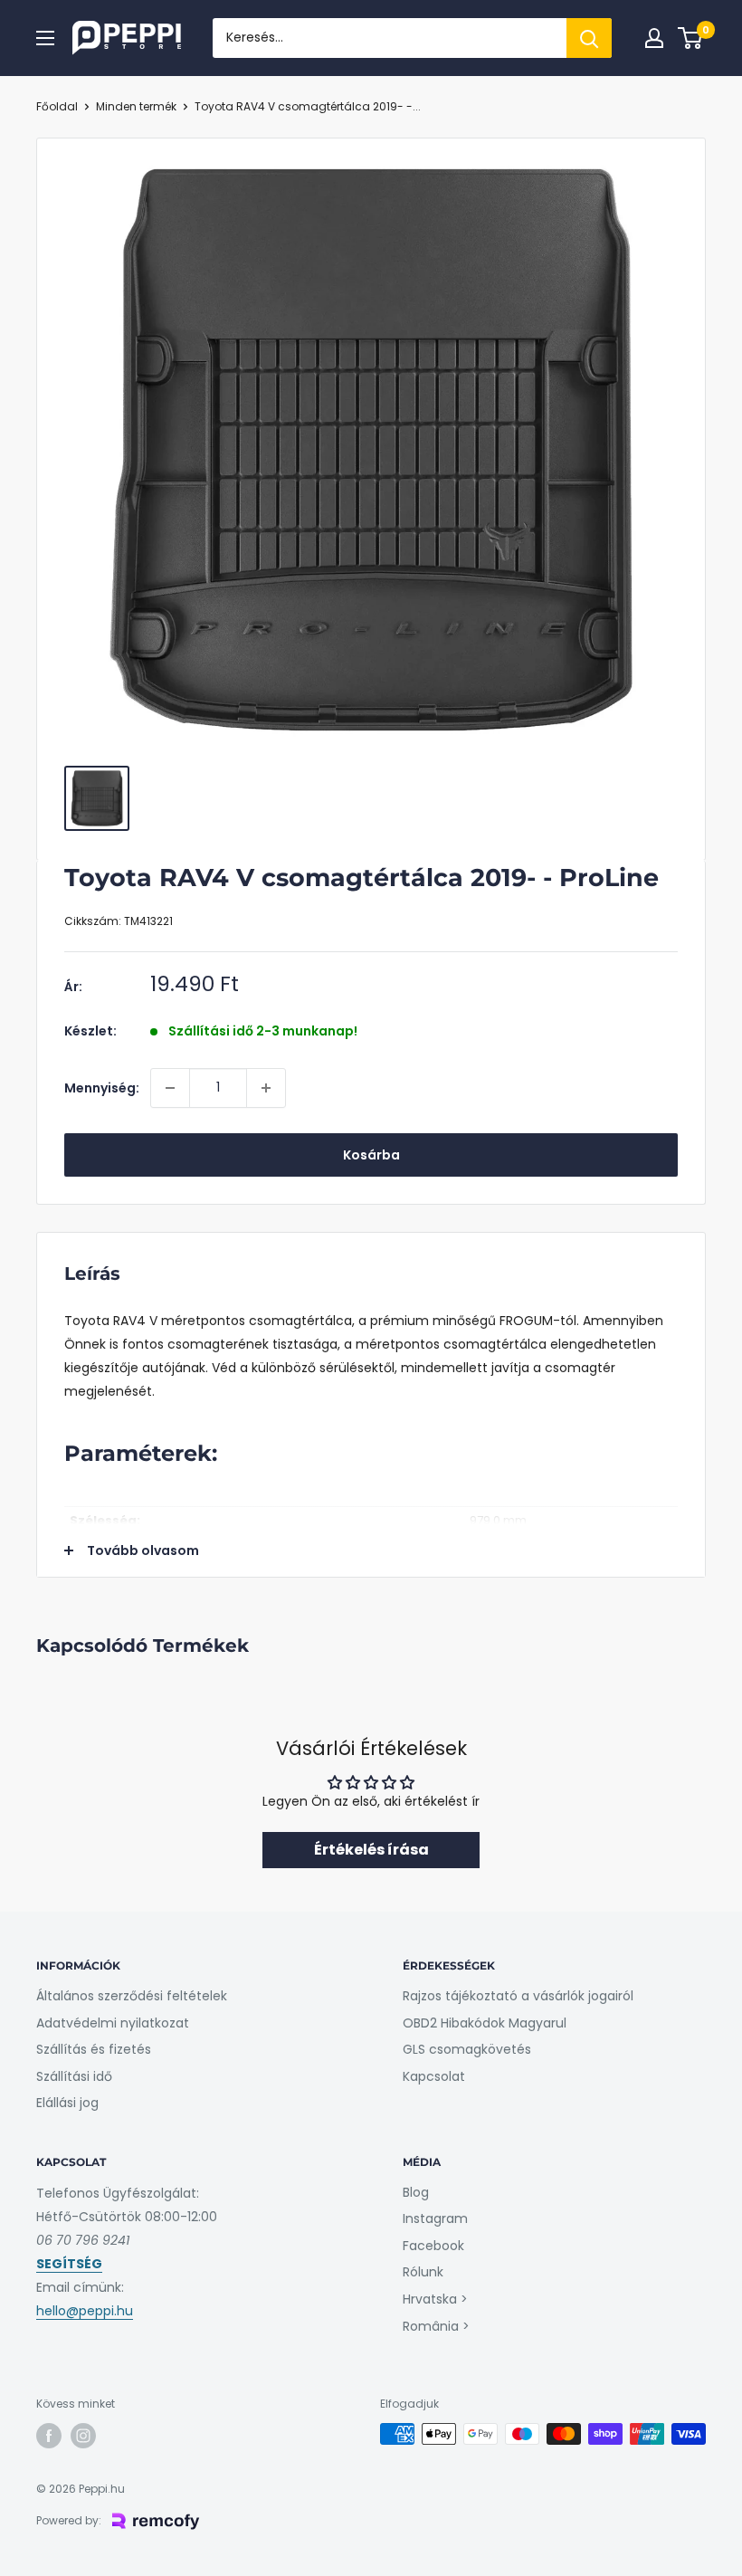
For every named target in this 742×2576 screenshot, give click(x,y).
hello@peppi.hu (85, 2311)
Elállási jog (67, 2103)
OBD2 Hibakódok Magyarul (485, 2023)
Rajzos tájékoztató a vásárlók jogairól (518, 1996)
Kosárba (371, 1155)
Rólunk (423, 2272)
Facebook (433, 2246)
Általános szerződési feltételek (132, 1996)
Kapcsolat (434, 2076)
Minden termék (136, 106)
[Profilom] (654, 38)
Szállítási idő (74, 2076)
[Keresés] (589, 38)
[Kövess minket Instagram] (83, 2436)
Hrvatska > (435, 2299)
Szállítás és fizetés (94, 2049)
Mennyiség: (102, 1088)
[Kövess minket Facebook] (49, 2436)
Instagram (435, 2218)
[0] (691, 38)
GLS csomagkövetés (467, 2049)
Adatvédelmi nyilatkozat (113, 2023)
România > (436, 2326)
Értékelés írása (371, 1850)
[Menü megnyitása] (45, 38)
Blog (416, 2192)
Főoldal (57, 106)
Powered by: (69, 2520)
